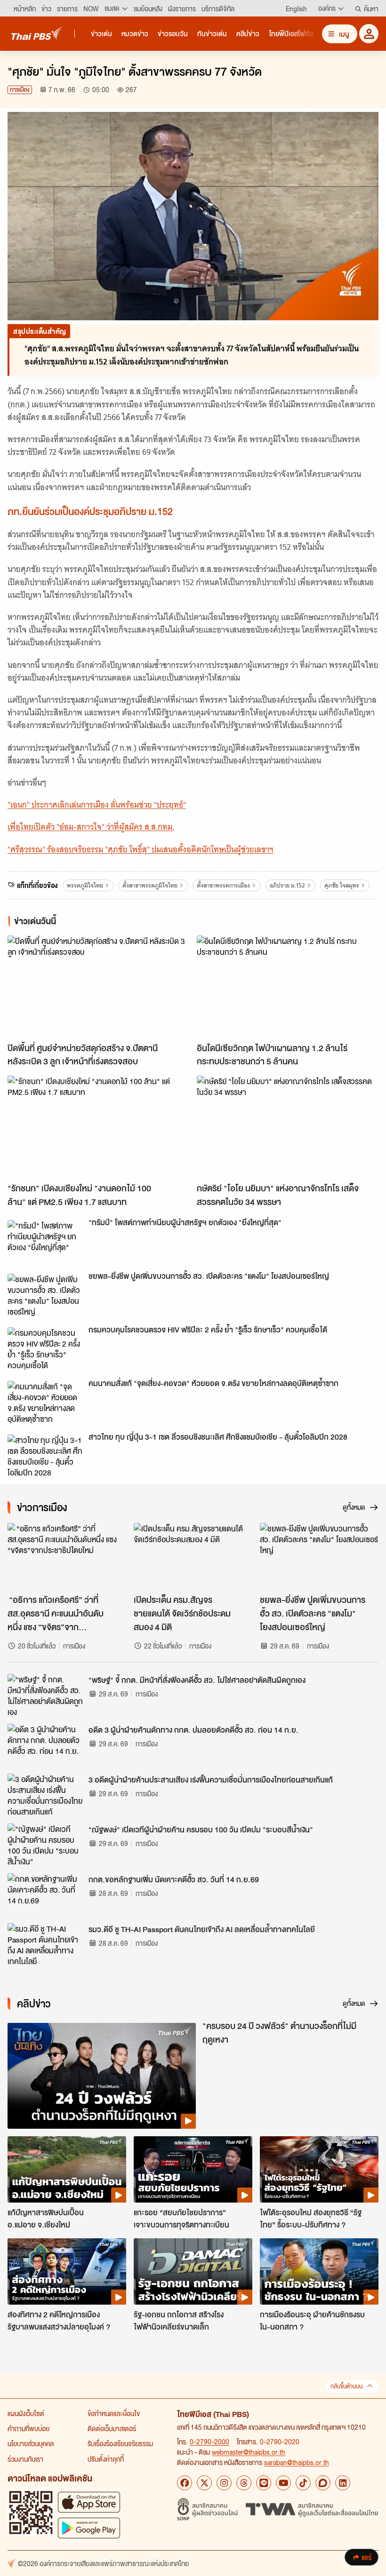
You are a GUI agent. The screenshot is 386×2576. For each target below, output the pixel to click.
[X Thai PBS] (204, 2483)
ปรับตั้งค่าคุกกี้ (106, 2459)
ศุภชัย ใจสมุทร (342, 885)
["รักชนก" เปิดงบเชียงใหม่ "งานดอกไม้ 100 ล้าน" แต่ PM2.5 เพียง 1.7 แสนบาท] (98, 1127)
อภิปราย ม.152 (287, 885)
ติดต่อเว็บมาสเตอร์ (112, 2428)
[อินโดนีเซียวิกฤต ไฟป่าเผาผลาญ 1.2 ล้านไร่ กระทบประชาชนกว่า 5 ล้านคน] (288, 987)
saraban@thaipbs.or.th (297, 2462)
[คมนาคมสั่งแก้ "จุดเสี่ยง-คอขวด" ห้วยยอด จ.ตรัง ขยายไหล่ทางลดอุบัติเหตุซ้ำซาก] (45, 1402)
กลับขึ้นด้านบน (346, 2386)
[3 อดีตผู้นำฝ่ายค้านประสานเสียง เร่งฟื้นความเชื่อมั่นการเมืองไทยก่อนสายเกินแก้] (45, 1795)
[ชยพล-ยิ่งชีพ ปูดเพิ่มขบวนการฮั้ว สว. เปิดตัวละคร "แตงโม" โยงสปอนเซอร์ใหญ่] (45, 1295)
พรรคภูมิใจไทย (85, 885)
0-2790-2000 (209, 2441)
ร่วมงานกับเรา (25, 2459)
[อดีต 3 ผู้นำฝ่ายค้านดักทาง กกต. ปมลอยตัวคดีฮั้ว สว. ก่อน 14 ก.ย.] (45, 1745)
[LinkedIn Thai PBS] (343, 2483)
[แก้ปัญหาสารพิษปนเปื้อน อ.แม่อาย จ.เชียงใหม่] (67, 2170)
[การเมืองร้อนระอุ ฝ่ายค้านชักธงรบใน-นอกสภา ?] (319, 2272)
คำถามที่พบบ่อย (28, 2428)
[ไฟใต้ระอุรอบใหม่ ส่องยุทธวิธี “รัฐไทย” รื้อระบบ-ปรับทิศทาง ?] (319, 2170)
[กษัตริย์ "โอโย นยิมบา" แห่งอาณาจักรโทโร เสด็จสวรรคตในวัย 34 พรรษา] (288, 1127)
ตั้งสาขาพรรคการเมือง (223, 885)
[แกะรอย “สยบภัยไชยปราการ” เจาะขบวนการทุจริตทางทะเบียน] (193, 2170)
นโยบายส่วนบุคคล (31, 2443)
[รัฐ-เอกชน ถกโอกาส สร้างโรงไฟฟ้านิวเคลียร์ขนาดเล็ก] (193, 2272)
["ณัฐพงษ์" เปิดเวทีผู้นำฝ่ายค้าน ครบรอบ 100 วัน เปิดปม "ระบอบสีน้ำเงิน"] (45, 1845)
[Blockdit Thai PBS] (323, 2483)
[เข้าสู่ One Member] (369, 34)
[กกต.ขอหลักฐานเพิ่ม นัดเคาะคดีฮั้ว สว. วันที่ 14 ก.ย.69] (45, 1894)
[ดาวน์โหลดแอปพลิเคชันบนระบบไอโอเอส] (89, 2502)
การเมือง (20, 90)
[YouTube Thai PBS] (283, 2483)
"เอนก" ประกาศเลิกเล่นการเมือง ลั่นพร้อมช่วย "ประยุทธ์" (97, 805)
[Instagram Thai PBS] (224, 2483)
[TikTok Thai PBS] (303, 2483)
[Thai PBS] (37, 33)
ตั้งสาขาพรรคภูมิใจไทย (150, 885)
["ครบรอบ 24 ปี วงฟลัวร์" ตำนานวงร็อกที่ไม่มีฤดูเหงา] (102, 2076)
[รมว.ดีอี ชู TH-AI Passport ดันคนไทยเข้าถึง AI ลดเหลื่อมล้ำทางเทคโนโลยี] (45, 1944)
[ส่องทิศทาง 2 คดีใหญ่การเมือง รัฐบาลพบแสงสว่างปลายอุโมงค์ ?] (67, 2272)
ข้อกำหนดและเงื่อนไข (114, 2413)
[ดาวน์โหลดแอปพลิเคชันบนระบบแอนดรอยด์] (89, 2528)
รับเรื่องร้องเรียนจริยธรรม (120, 2443)
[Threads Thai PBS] (244, 2483)
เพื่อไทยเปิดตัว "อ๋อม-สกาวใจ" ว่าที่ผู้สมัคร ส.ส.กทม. (91, 827)
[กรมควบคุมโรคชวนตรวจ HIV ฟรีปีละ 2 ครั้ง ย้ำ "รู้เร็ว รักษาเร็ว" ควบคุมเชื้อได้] (45, 1348)
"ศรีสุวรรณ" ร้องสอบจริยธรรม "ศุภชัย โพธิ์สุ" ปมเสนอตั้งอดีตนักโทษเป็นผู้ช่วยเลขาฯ (141, 849)
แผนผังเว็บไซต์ (26, 2413)
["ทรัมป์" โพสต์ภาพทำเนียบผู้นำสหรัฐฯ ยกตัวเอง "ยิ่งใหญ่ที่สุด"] (45, 1241)
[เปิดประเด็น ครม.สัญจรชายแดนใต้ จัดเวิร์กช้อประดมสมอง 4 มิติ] (193, 1556)
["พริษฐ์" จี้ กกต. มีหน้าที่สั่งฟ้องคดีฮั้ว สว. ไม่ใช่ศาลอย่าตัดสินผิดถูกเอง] (45, 1695)
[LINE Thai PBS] (264, 2483)
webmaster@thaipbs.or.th (249, 2452)
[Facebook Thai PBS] (185, 2483)
